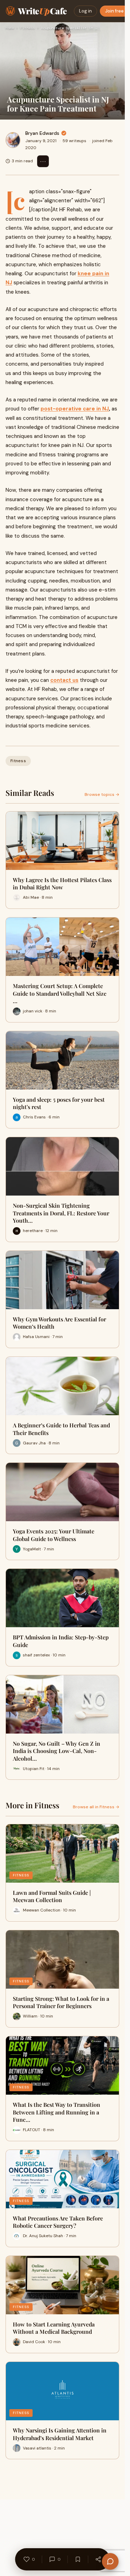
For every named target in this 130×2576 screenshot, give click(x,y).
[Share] (98, 2559)
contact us (64, 680)
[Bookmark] (78, 2559)
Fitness (27, 28)
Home (10, 28)
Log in (85, 11)
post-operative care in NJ (75, 409)
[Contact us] (110, 2561)
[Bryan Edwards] (13, 140)
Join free (114, 11)
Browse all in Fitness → (96, 1807)
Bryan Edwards (42, 133)
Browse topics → (102, 794)
